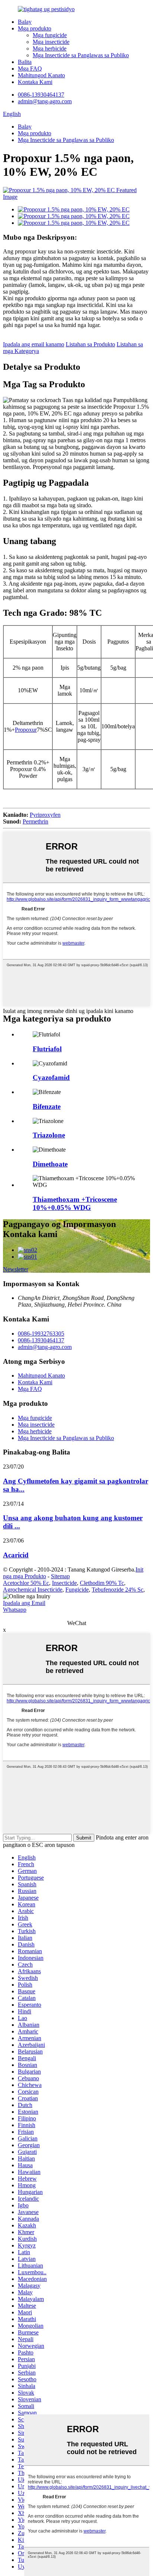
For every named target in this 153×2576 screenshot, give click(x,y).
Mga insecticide (51, 42)
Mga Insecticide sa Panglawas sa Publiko (81, 55)
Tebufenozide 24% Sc (118, 1590)
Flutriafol (47, 1049)
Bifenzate (47, 1106)
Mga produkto (35, 28)
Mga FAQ (30, 69)
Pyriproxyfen (45, 815)
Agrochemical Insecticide (33, 1590)
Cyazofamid (51, 1077)
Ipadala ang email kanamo (34, 344)
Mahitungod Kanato (41, 75)
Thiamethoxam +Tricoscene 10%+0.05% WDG (75, 1203)
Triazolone (49, 1135)
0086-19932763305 (41, 1334)
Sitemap (60, 1576)
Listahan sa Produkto (90, 344)
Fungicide (77, 1590)
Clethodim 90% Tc (102, 1583)
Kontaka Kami (35, 82)
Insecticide (64, 1583)
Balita (25, 62)
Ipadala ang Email (24, 1603)
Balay (25, 22)
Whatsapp (15, 1610)
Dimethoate (50, 1164)
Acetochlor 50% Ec (26, 1583)
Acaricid (16, 1555)
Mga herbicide (50, 48)
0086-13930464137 (41, 95)
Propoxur (26, 730)
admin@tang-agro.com (45, 101)
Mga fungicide (50, 35)
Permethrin (35, 821)
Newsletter (16, 1269)
